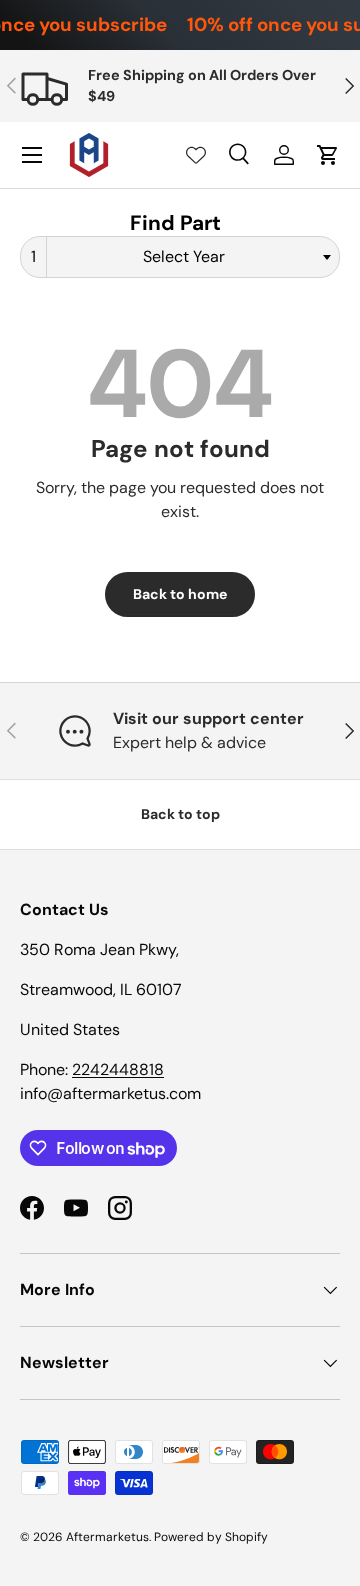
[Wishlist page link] (196, 155)
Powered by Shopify (211, 1537)
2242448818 (118, 1069)
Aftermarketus (107, 1537)
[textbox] (190, 257)
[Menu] (32, 155)
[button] (328, 155)
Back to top (180, 814)
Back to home (180, 594)
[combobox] (180, 257)
